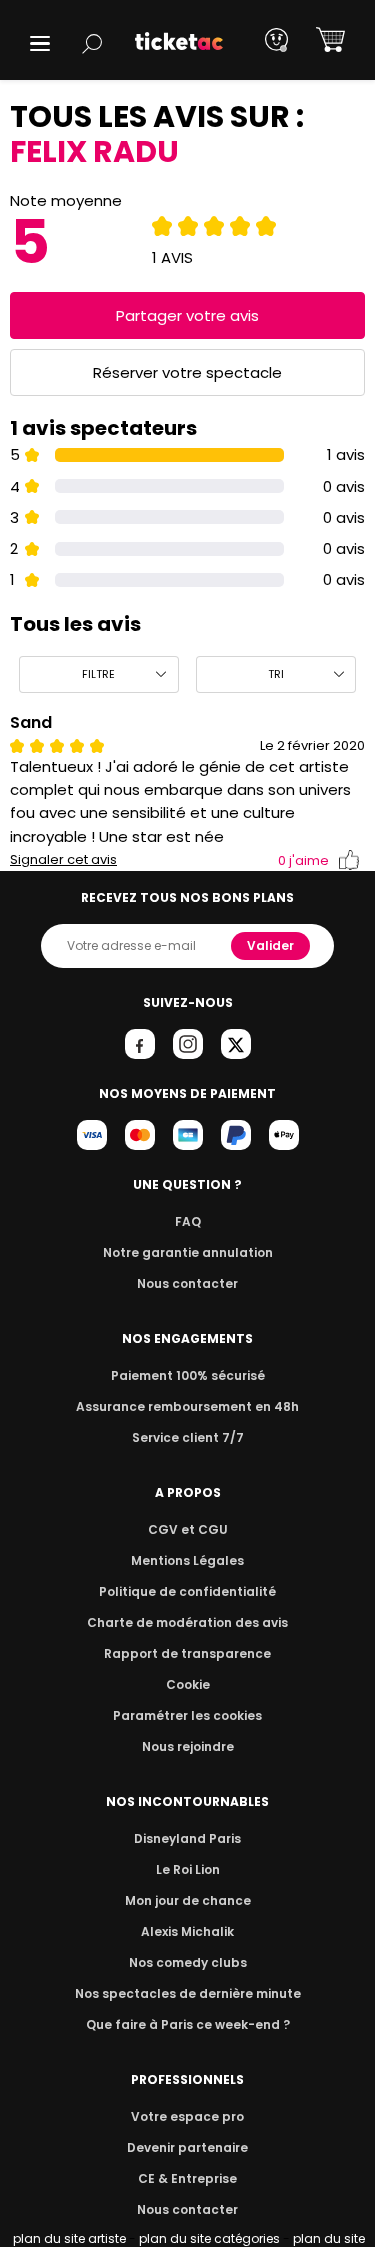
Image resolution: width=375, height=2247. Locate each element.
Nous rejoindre (188, 1746)
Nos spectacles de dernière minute (188, 1993)
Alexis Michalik (187, 1931)
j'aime (303, 860)
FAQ (188, 1221)
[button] (40, 43)
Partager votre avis (187, 315)
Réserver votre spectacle (187, 372)
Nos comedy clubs (188, 1962)
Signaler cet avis (63, 860)
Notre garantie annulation (188, 1252)
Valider (270, 945)
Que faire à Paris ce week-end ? (188, 2024)
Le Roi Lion (188, 1869)
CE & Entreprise (187, 2178)
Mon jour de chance (188, 1900)
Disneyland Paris (187, 1838)
